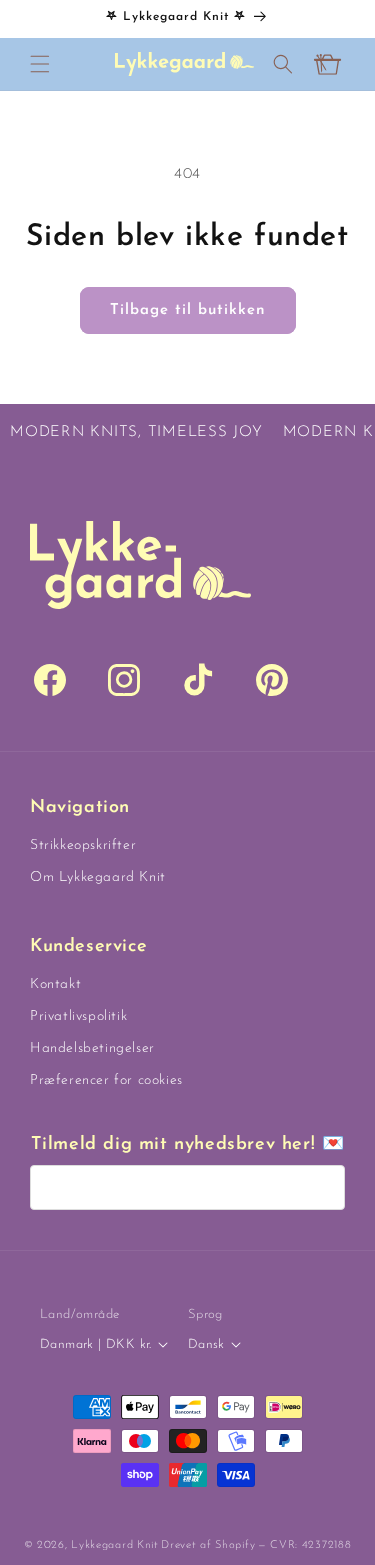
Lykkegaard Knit (115, 1545)
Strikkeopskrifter (83, 845)
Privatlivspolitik (78, 1016)
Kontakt (55, 984)
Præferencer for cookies (106, 1080)
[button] (40, 64)
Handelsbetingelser (92, 1048)
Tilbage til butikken (188, 310)
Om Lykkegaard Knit (98, 877)
